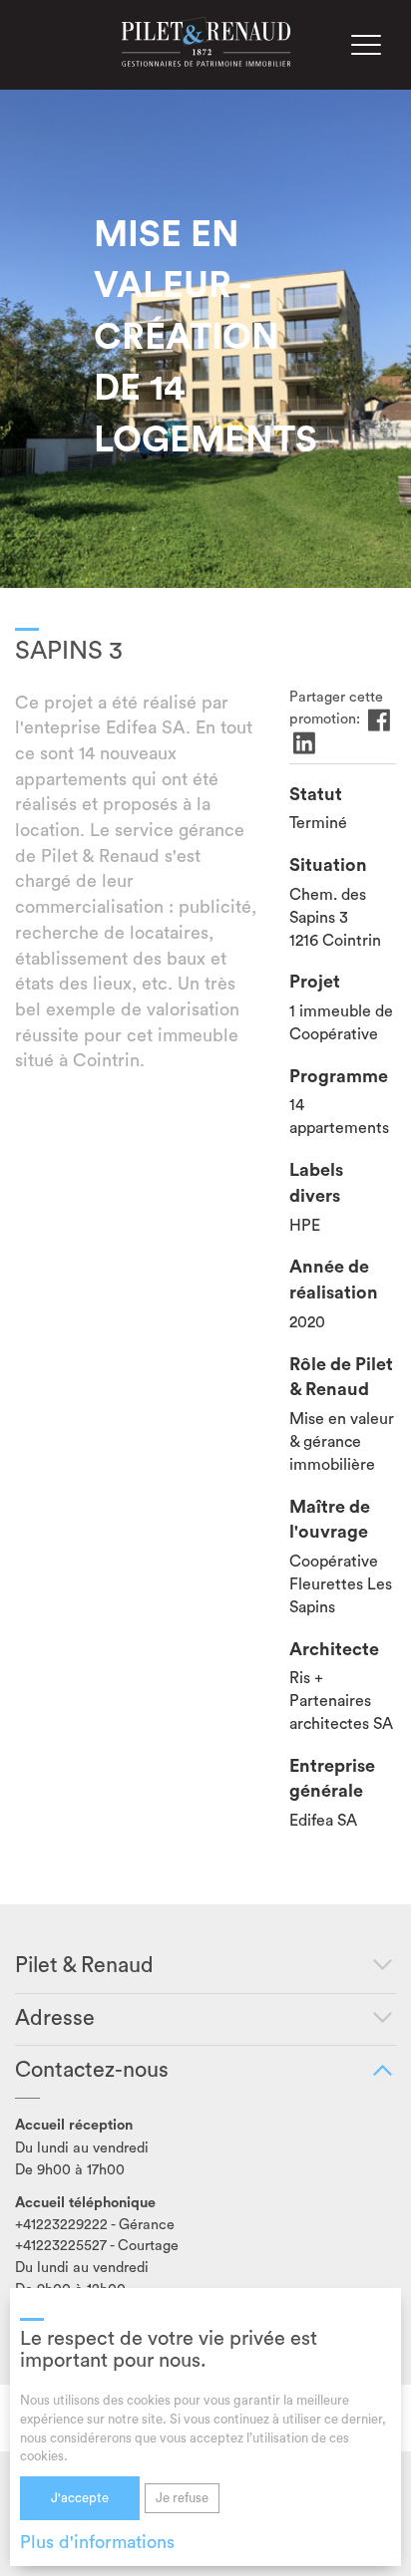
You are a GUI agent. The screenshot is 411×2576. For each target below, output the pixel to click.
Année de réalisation (334, 1280)
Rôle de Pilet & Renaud (341, 1377)
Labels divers (316, 1183)
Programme (339, 1076)
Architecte (334, 1649)
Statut (316, 794)
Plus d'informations (97, 2542)
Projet (315, 982)
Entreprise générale (332, 1779)
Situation (328, 865)
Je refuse (182, 2498)
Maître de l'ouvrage (330, 1520)
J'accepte (80, 2498)
